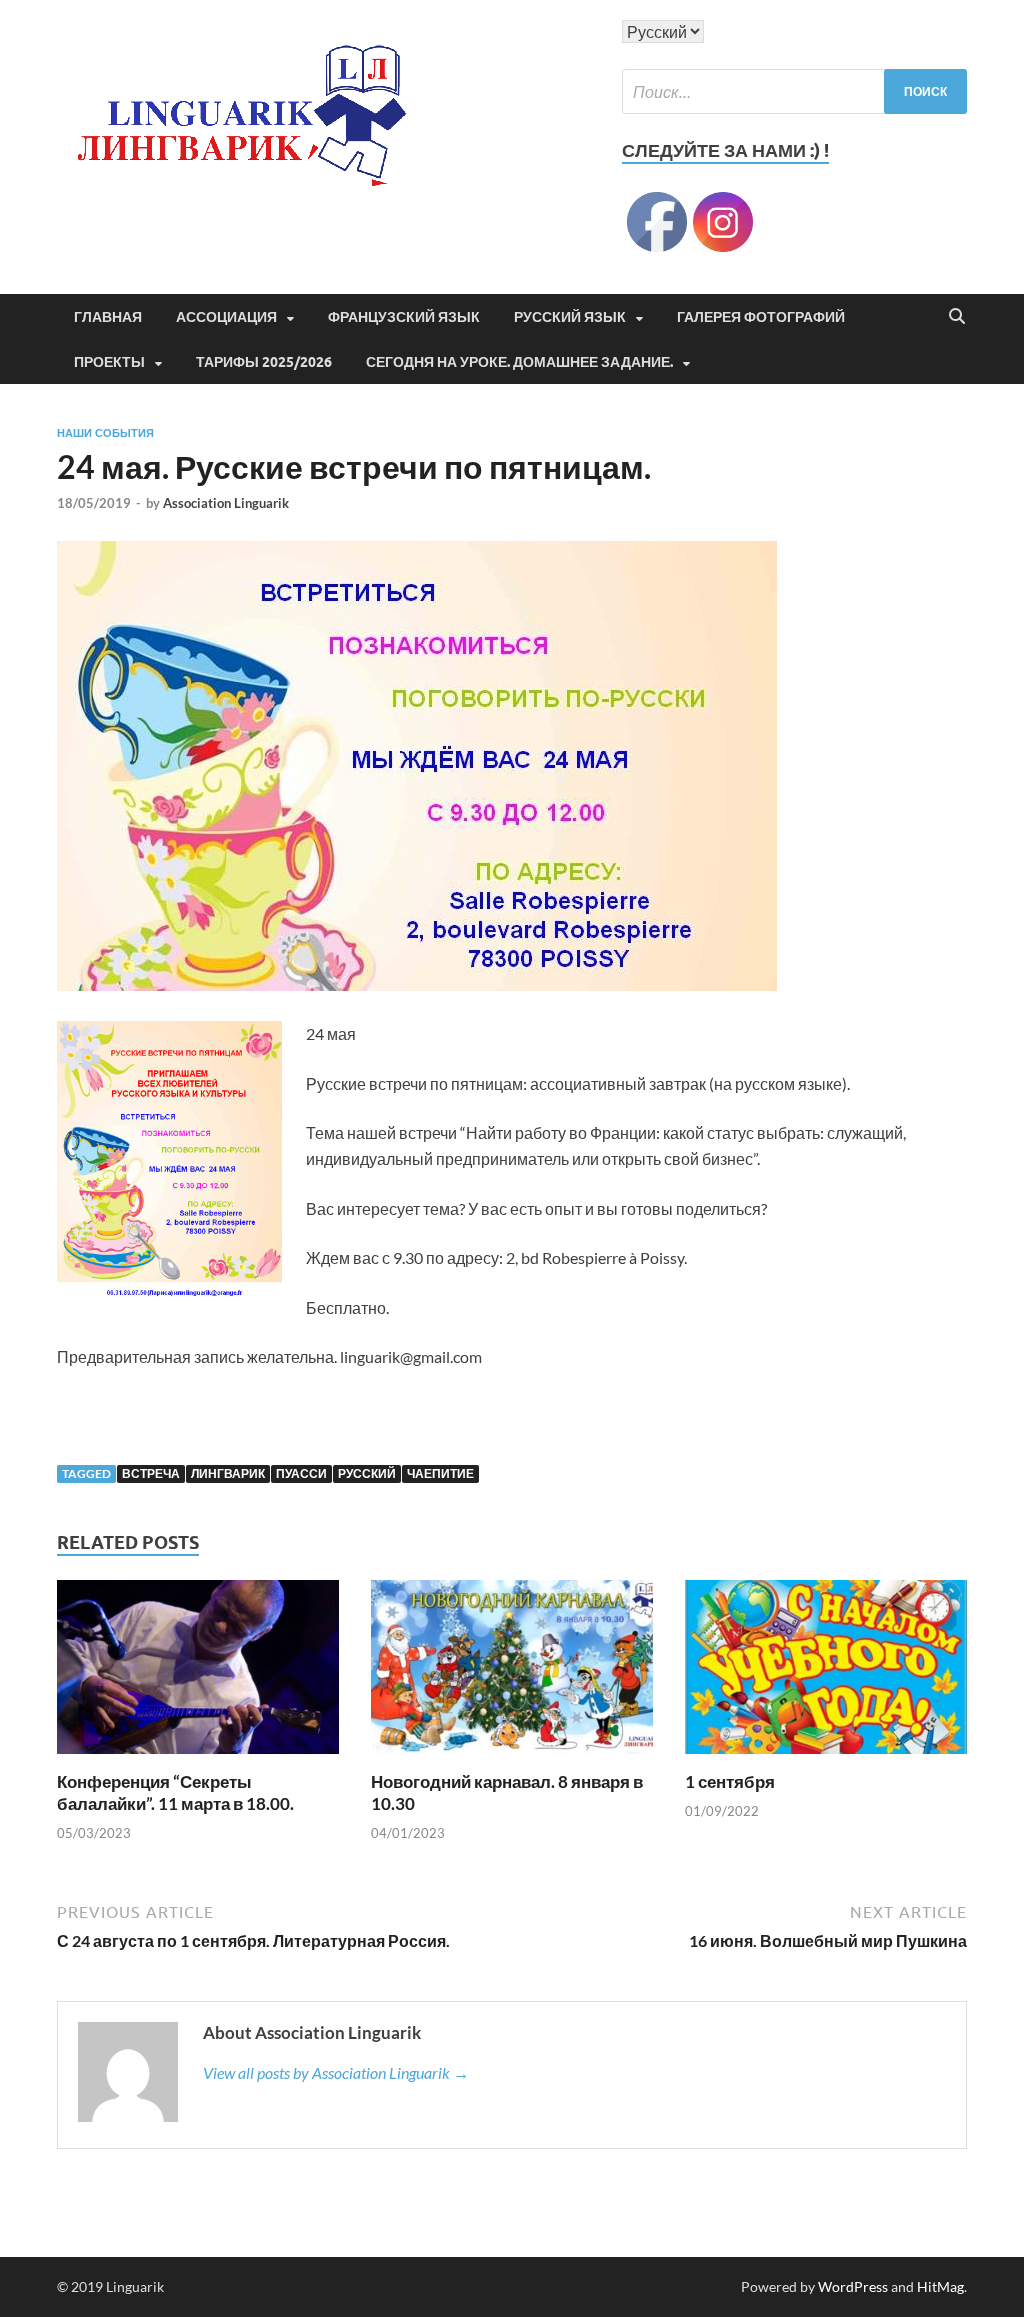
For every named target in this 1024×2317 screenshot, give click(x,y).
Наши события (105, 433)
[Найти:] (794, 91)
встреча (151, 1473)
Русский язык (570, 317)
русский (367, 1473)
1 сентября (730, 1781)
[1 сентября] (826, 1673)
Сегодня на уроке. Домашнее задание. (519, 362)
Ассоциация (226, 317)
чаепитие (440, 1473)
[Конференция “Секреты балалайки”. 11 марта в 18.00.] (198, 1673)
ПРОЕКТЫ (109, 362)
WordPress (853, 2286)
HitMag (940, 2286)
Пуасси (301, 1473)
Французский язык (404, 317)
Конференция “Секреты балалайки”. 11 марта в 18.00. (175, 1792)
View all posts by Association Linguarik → (336, 2072)
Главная (108, 317)
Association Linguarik (226, 503)
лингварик (228, 1473)
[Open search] (957, 317)
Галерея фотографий (761, 317)
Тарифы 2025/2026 (264, 362)
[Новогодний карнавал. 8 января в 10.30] (512, 1673)
